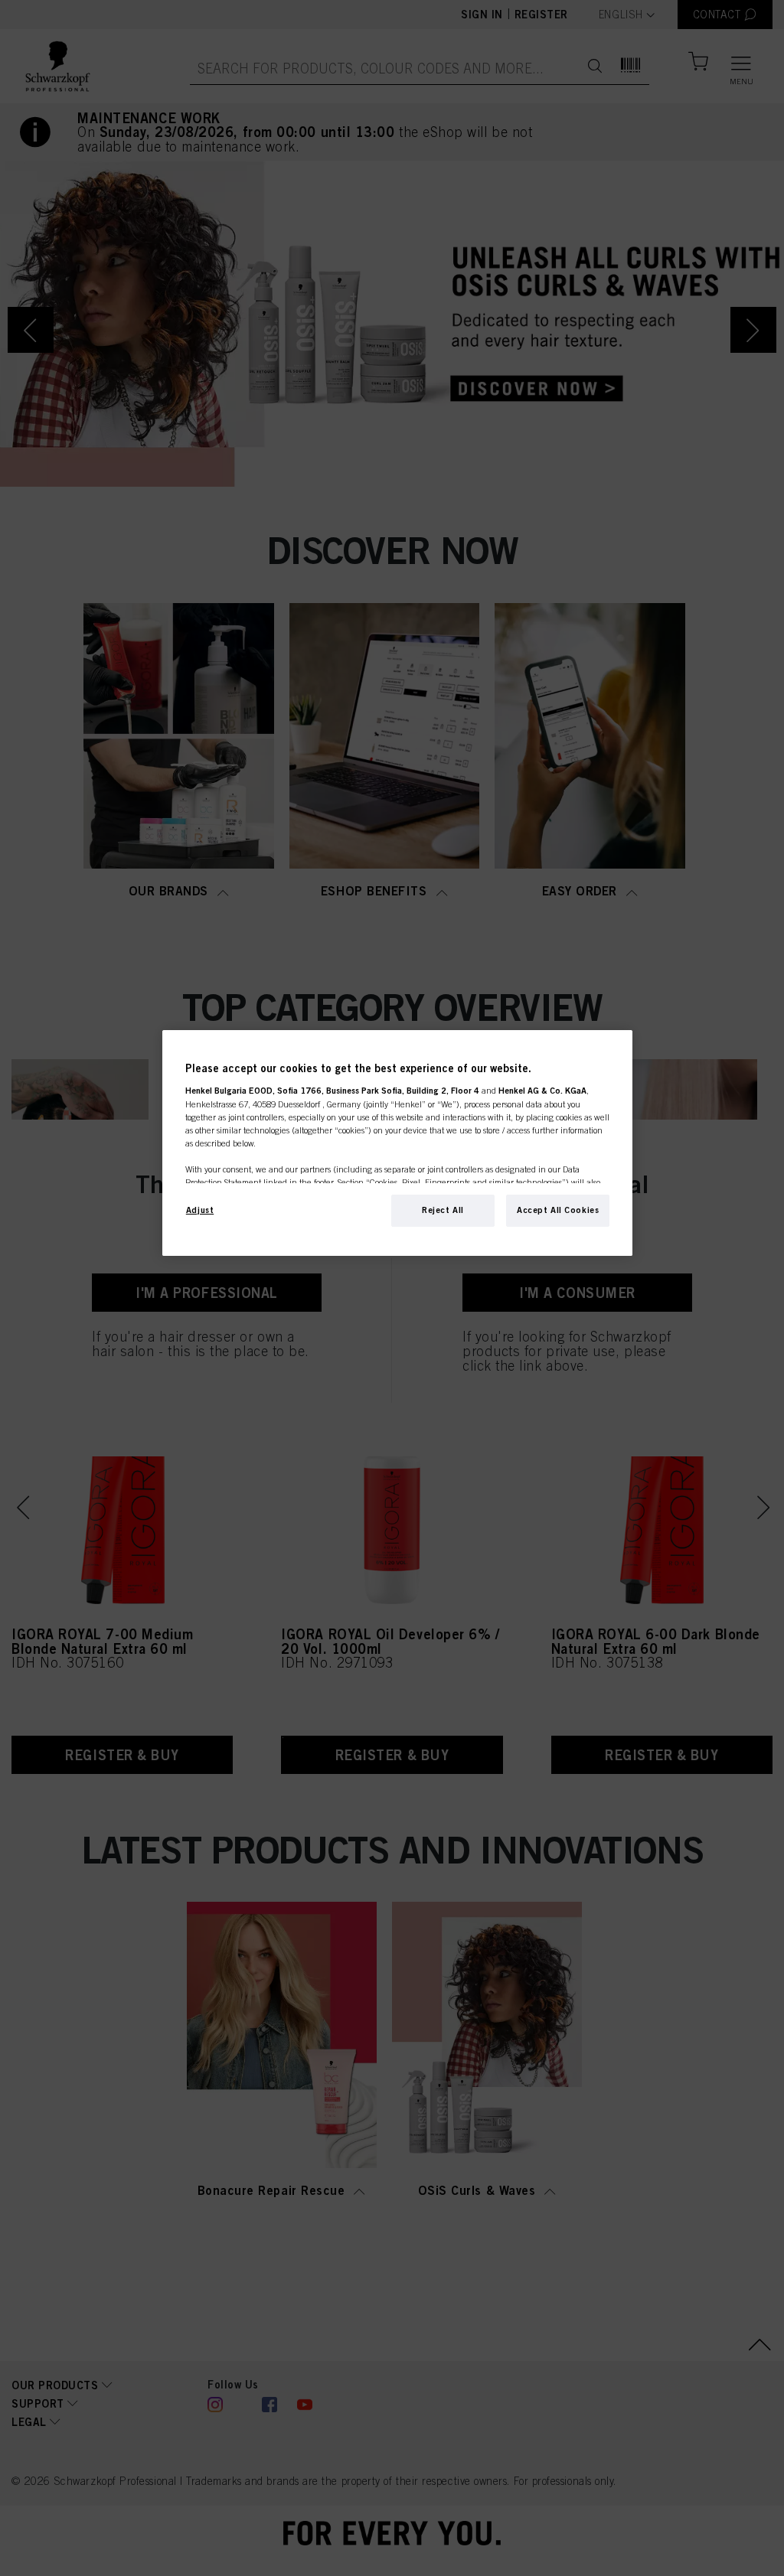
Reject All (443, 1210)
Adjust (200, 1210)
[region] (397, 1143)
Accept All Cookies (558, 1210)
